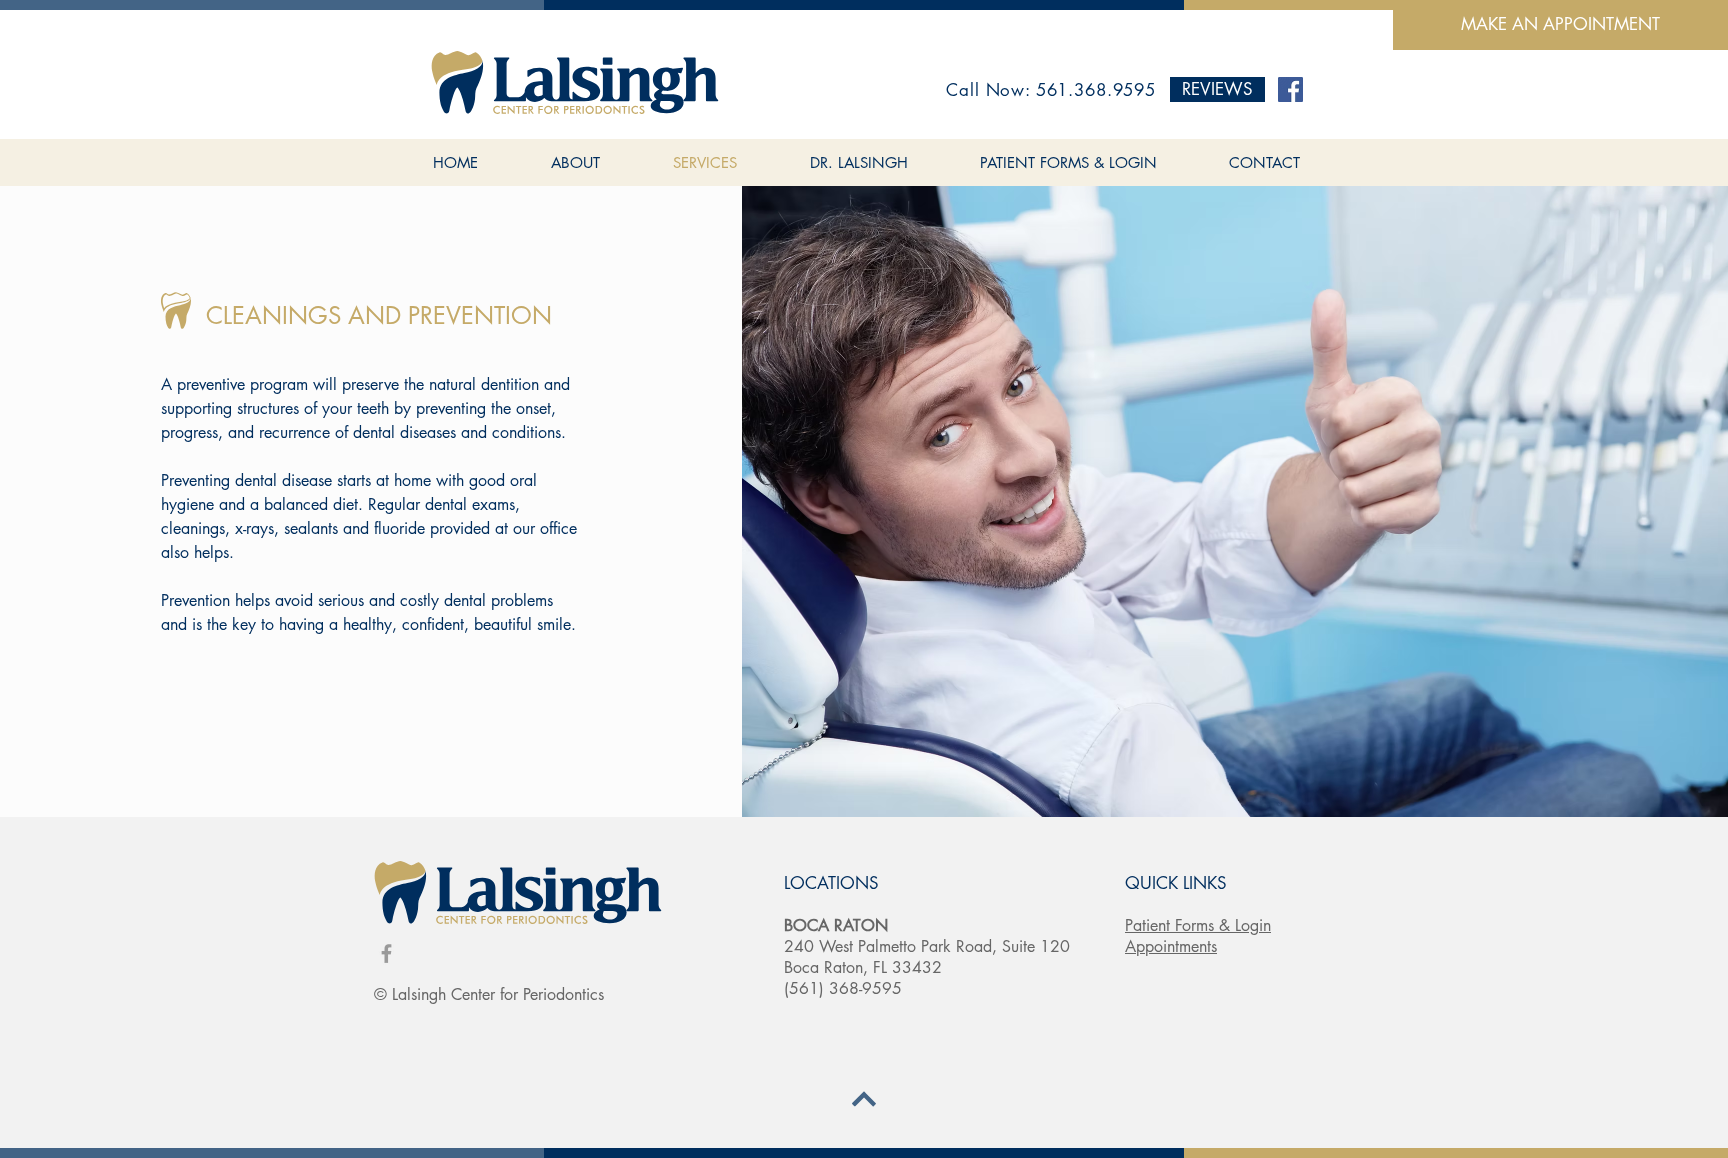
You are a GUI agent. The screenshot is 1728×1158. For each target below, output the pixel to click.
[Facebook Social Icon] (1290, 89)
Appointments (1171, 946)
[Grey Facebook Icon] (386, 953)
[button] (1217, 89)
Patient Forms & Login (1198, 925)
